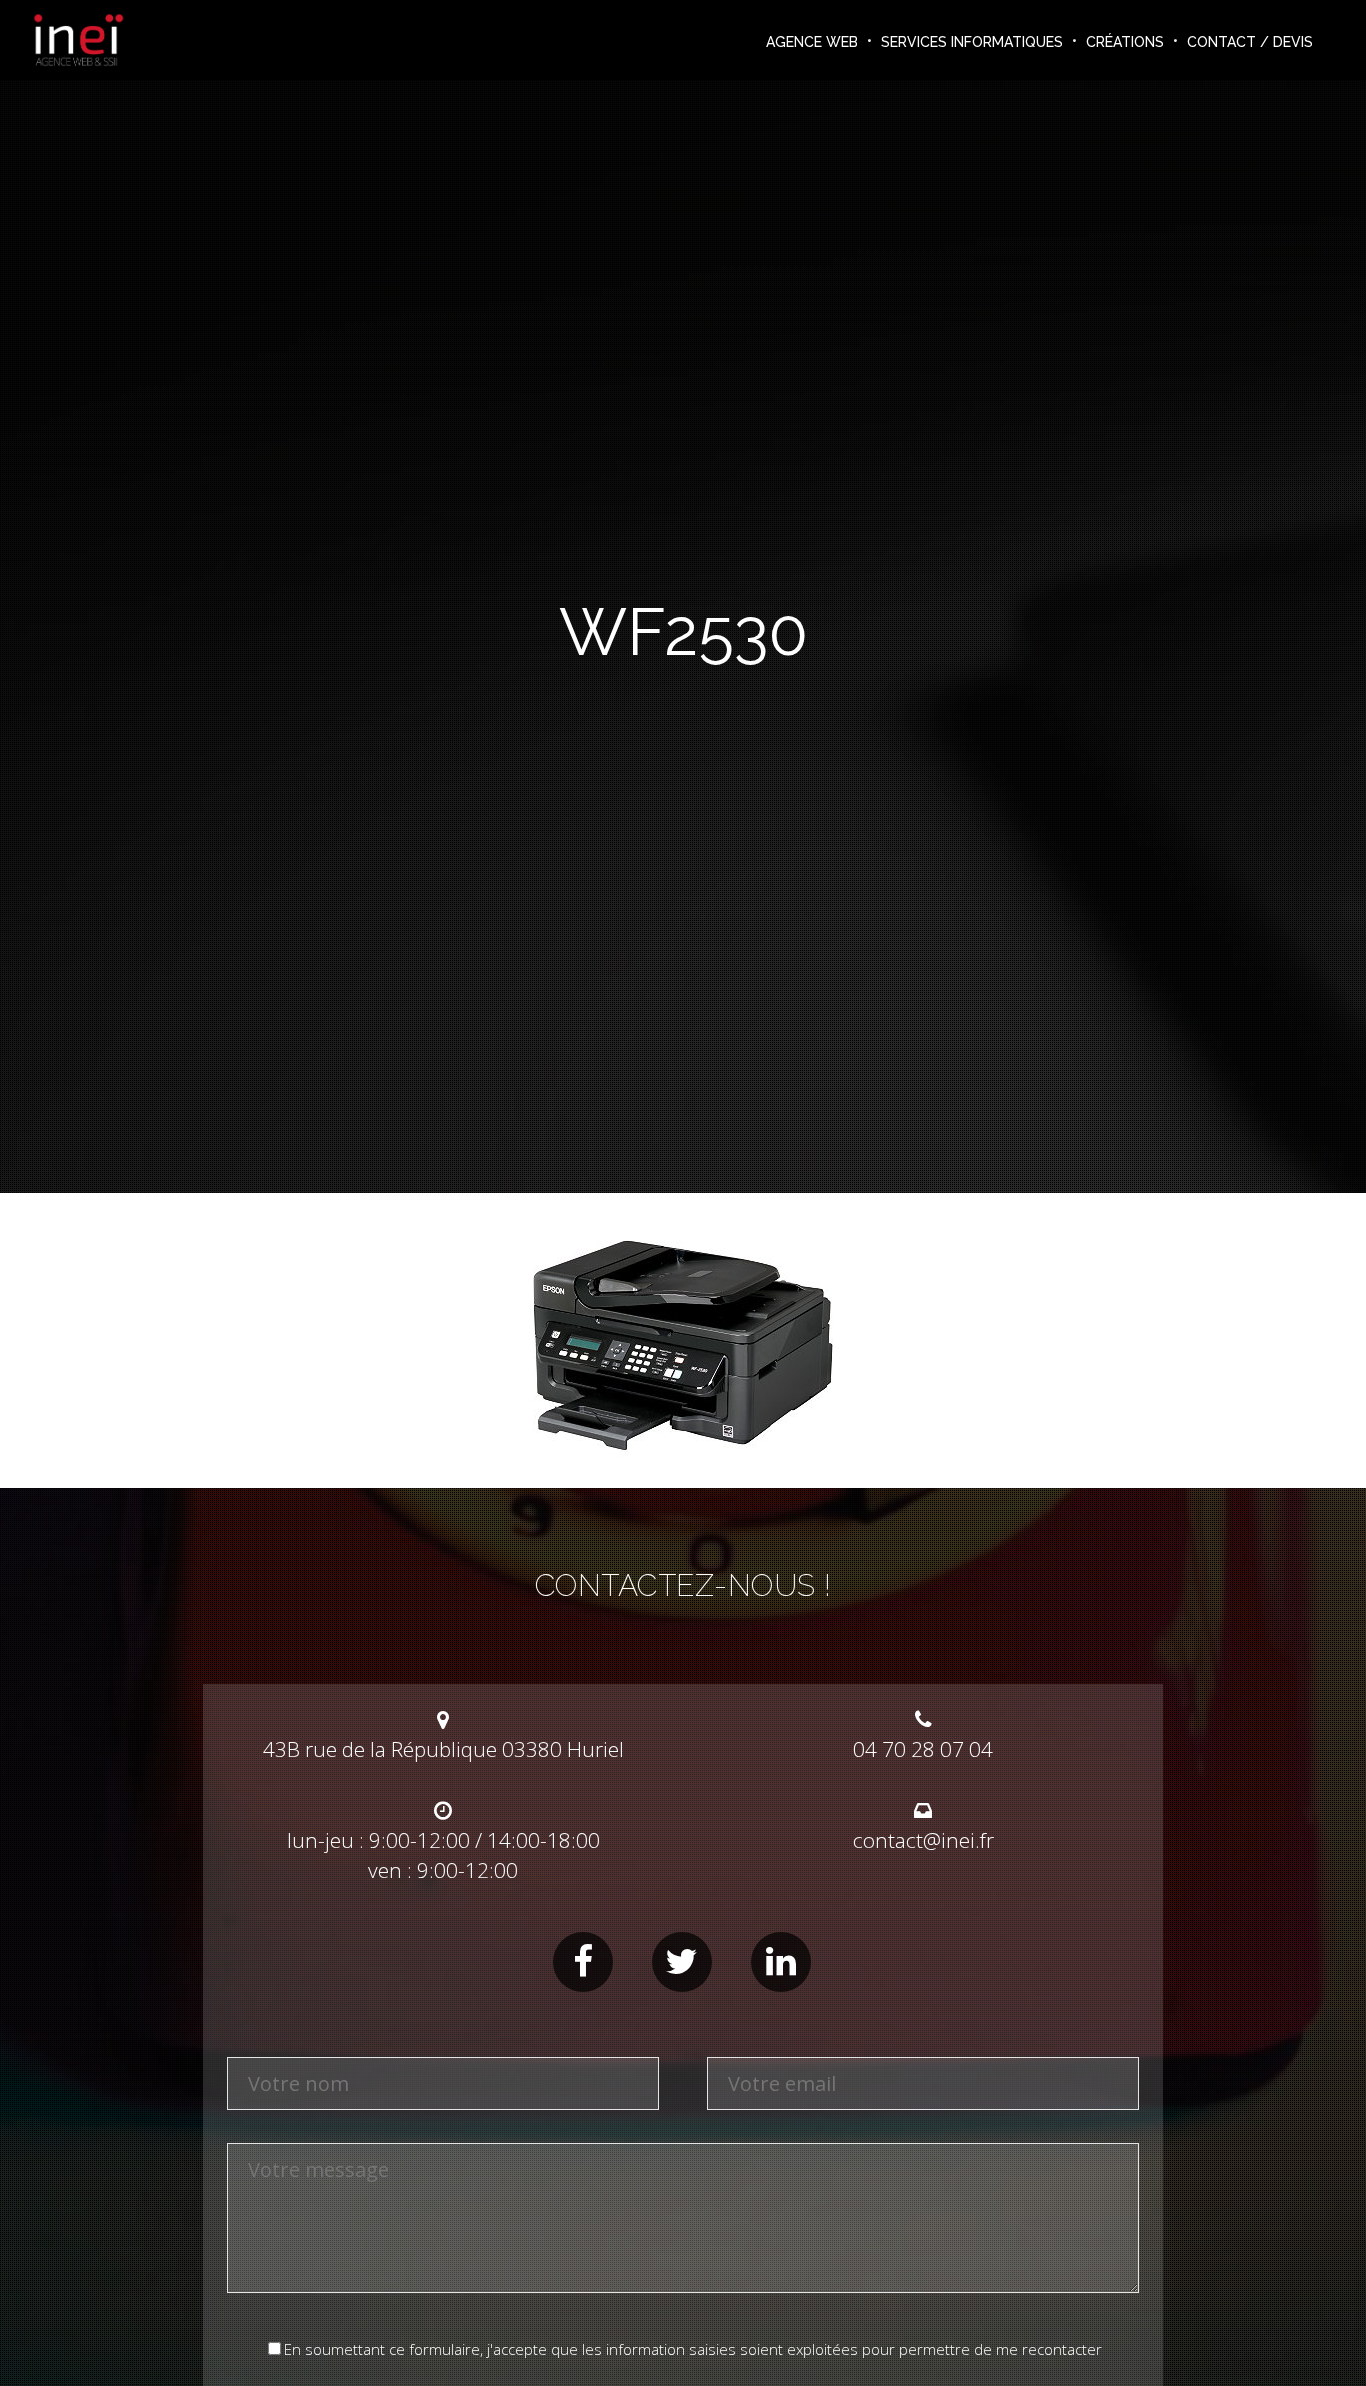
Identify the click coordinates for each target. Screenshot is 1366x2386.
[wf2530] (683, 1449)
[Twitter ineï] (682, 1962)
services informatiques (972, 42)
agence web (812, 42)
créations (1125, 42)
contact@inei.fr (923, 1840)
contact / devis (1250, 42)
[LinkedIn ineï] (781, 1962)
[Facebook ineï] (583, 1962)
